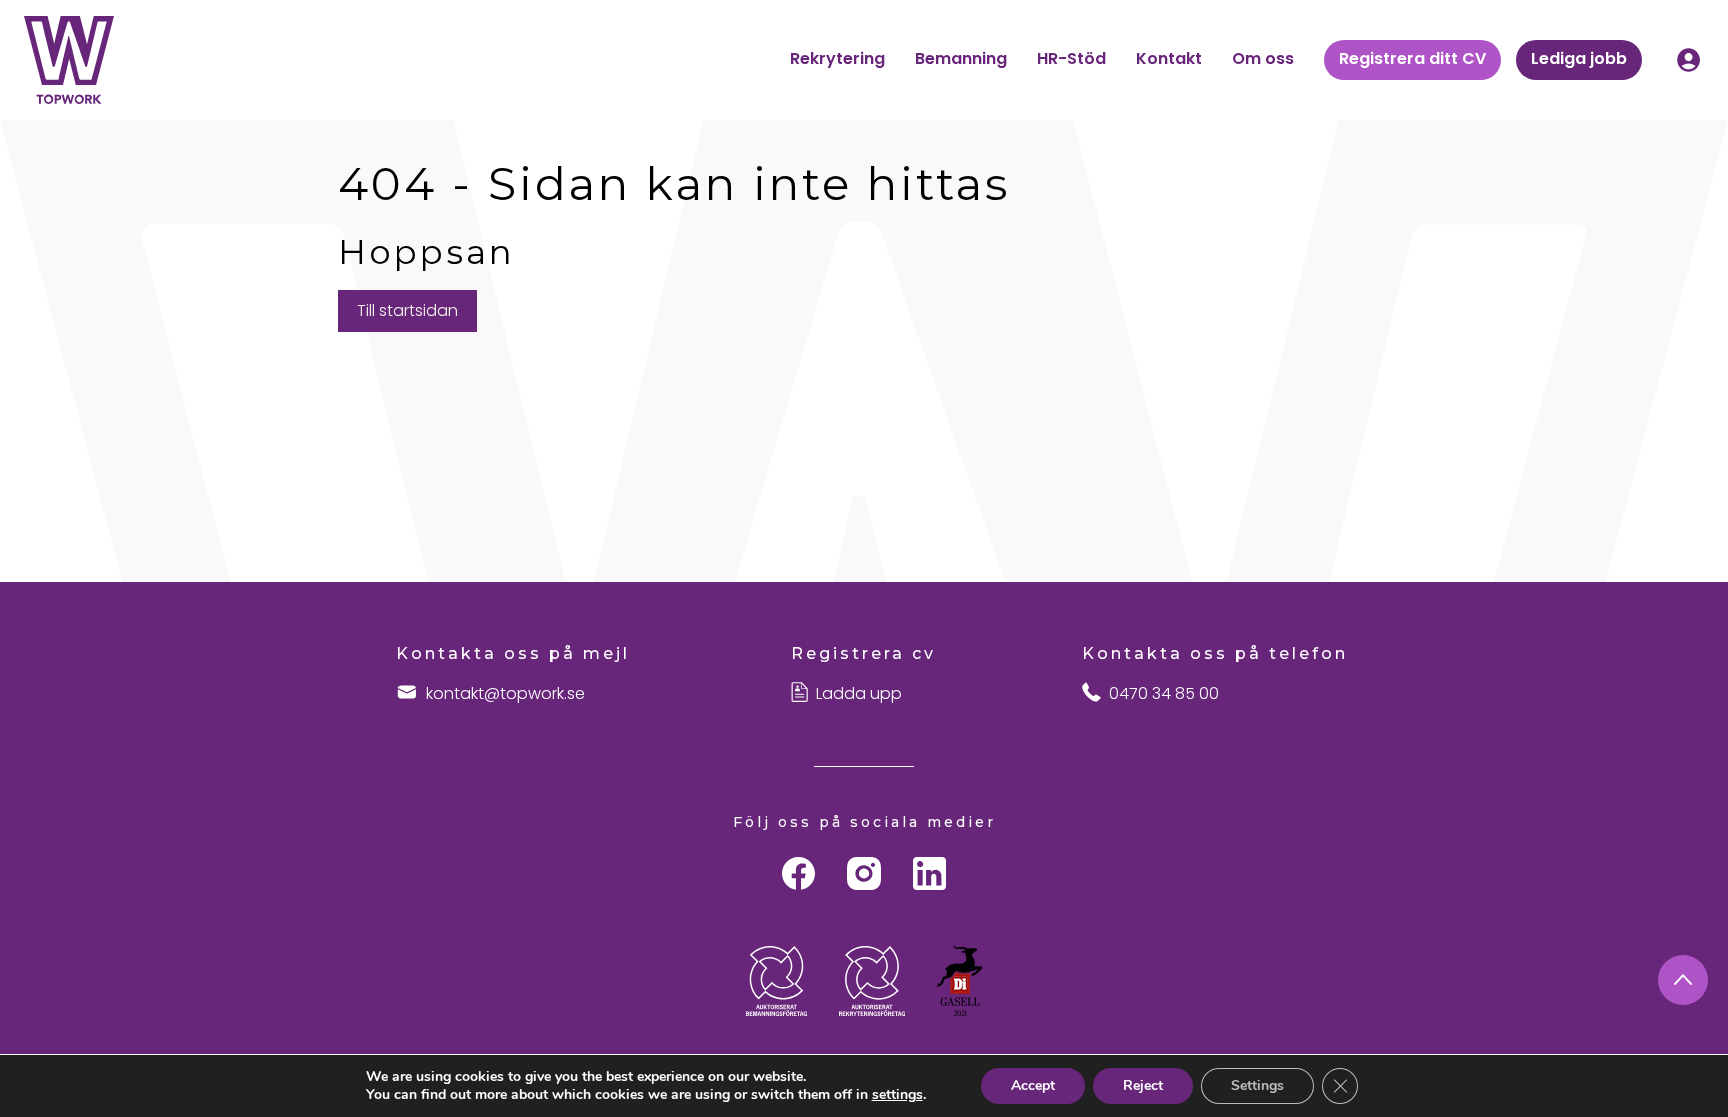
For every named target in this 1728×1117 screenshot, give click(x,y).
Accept (1033, 1085)
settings (897, 1095)
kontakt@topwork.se (505, 694)
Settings (1257, 1085)
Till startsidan (407, 310)
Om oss (1263, 58)
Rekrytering (837, 58)
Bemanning (961, 58)
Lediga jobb (1579, 58)
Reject (1143, 1085)
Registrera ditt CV (1412, 58)
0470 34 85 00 (1164, 694)
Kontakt (1169, 58)
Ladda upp (859, 694)
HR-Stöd (1071, 58)
